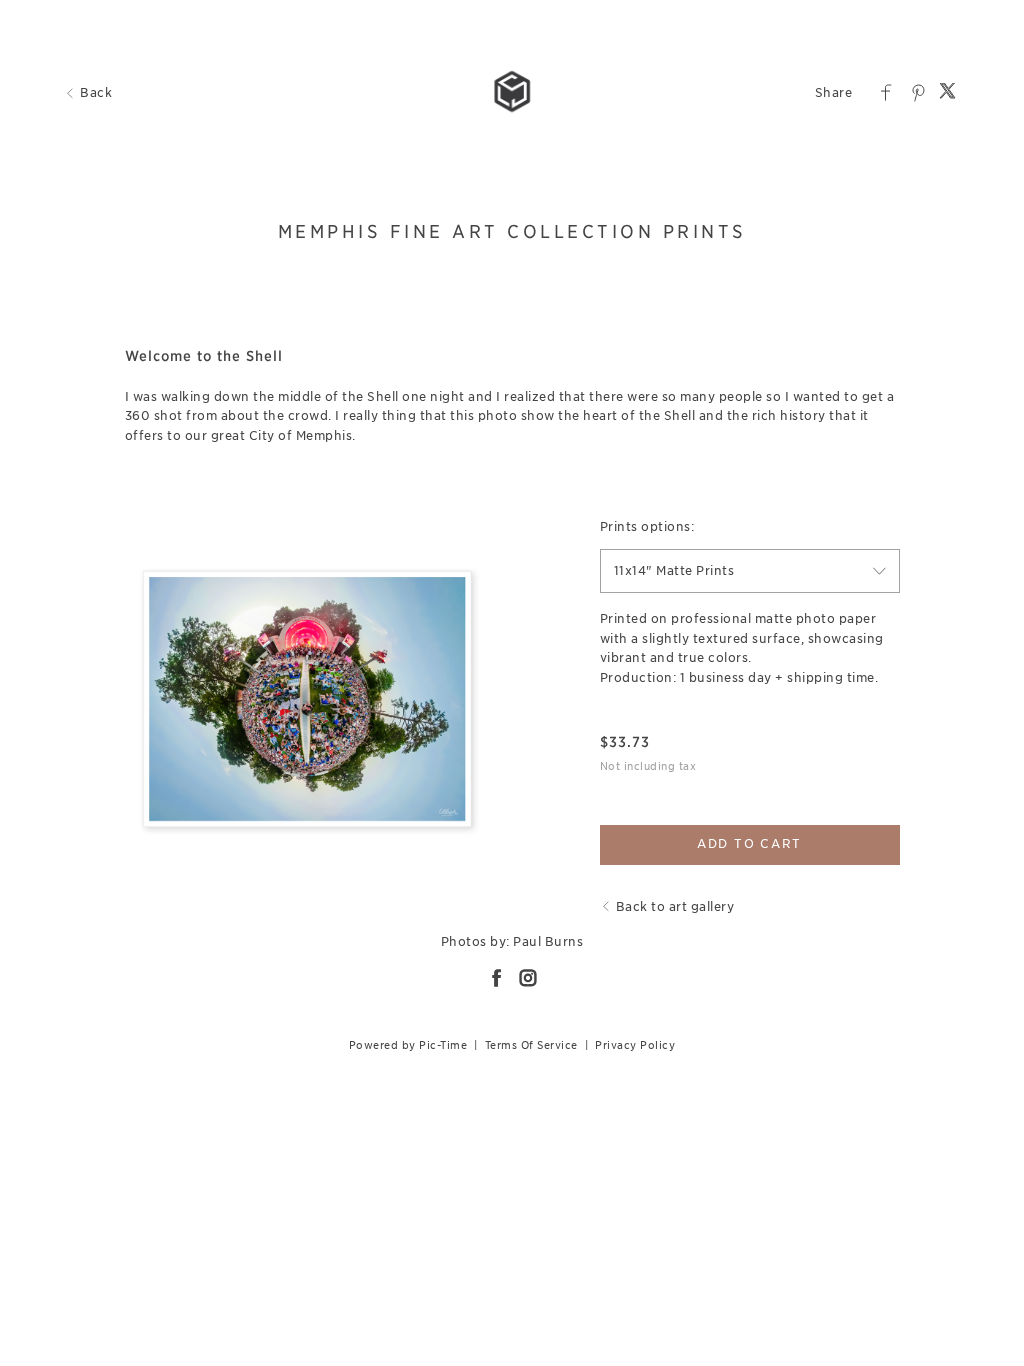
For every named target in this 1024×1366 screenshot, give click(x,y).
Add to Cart (749, 843)
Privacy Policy (635, 1045)
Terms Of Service (531, 1045)
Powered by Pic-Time (408, 1045)
